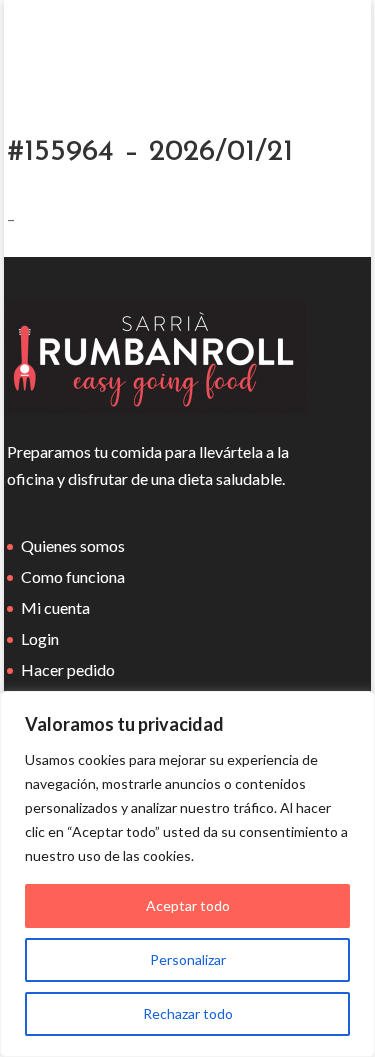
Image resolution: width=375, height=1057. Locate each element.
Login (40, 638)
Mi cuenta (55, 607)
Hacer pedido (68, 669)
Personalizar (188, 959)
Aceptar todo (188, 905)
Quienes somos (73, 545)
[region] (187, 874)
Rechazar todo (188, 1013)
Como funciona (73, 576)
